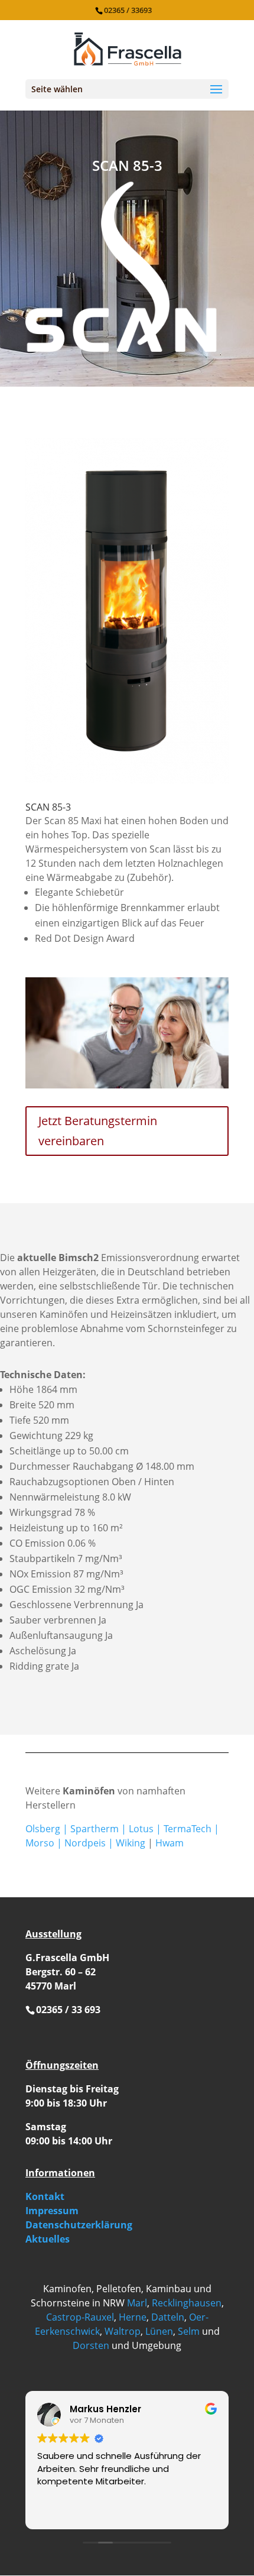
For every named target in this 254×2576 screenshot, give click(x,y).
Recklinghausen (187, 2303)
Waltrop (123, 2331)
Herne (133, 2317)
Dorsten (91, 2345)
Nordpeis (85, 1843)
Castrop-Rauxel (80, 2317)
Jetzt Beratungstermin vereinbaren (98, 1131)
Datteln (168, 2317)
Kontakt (45, 2196)
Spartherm (95, 1829)
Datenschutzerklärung (79, 2225)
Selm (189, 2331)
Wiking (131, 1843)
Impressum (52, 2211)
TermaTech (188, 1829)
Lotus (141, 1829)
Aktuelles (48, 2239)
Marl (137, 2303)
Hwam (170, 1843)
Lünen (159, 2331)
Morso (40, 1843)
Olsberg (43, 1829)
